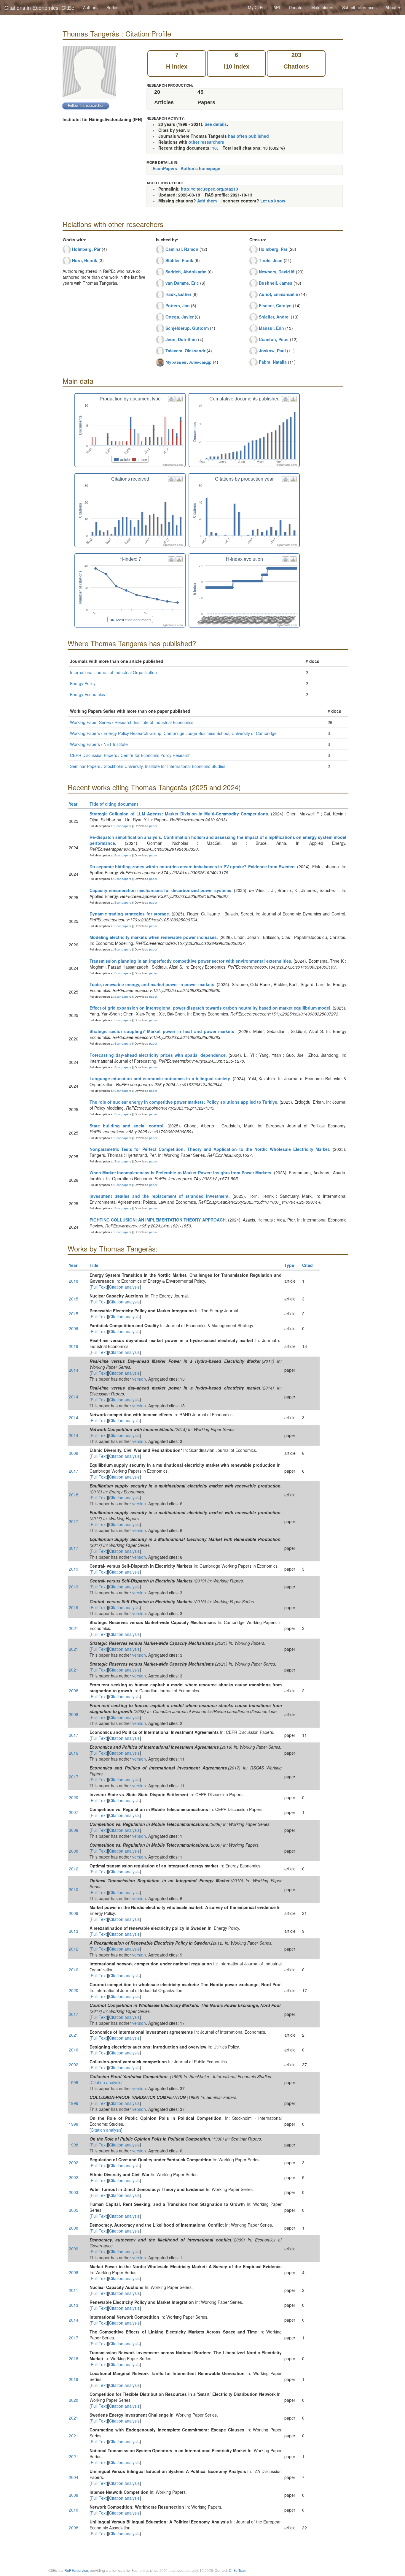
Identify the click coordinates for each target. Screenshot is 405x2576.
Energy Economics (87, 694)
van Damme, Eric (182, 283)
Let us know (273, 201)
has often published (248, 136)
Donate (296, 7)
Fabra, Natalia (273, 362)
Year (73, 804)
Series (112, 7)
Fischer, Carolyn (275, 305)
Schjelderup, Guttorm (187, 328)
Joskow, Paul (272, 351)
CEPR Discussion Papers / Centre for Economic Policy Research (130, 755)
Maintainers (322, 7)
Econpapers (122, 826)
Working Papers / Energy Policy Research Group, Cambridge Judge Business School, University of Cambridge (173, 733)
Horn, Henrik (85, 260)
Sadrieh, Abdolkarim (186, 272)
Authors (90, 7)
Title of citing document (114, 804)
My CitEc (256, 7)
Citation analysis (124, 1287)
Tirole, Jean (271, 260)
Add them (207, 201)
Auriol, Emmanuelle (278, 294)
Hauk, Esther (178, 294)
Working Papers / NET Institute (99, 744)
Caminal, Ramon (182, 249)
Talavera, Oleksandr (185, 351)
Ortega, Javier (180, 317)
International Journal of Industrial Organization (113, 672)
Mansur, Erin (271, 328)
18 (214, 148)
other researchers (206, 142)
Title (94, 1265)
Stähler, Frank (179, 260)
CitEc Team (238, 2570)
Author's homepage (200, 168)
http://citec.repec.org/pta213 (209, 189)
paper (153, 826)
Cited (307, 1265)
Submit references (359, 7)
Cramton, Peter (274, 339)
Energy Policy (83, 683)
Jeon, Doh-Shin (181, 339)
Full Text (99, 1287)
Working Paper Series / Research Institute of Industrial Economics (132, 722)
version (139, 1379)
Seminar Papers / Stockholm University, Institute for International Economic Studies (148, 766)
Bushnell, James (276, 283)
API (277, 7)
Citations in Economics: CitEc (39, 7)
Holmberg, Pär (86, 249)
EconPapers (165, 168)
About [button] (392, 7)
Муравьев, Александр (189, 362)
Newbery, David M (277, 272)
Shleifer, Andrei (274, 317)
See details (216, 124)
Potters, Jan (178, 305)
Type (289, 1265)
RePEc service (76, 2570)
